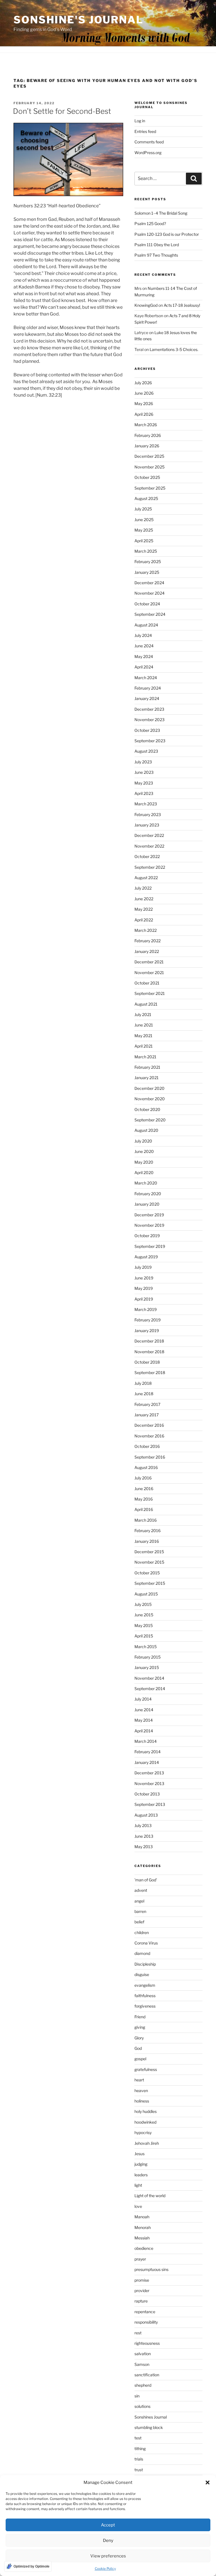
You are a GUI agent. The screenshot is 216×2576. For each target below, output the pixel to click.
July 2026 (143, 383)
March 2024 (146, 678)
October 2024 (147, 604)
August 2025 (146, 498)
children (142, 1932)
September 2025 (150, 488)
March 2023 (146, 804)
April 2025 (144, 541)
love (138, 2206)
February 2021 (147, 1067)
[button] (208, 2482)
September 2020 (150, 1120)
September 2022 (150, 867)
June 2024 (144, 646)
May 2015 (144, 1625)
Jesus (139, 2154)
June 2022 (144, 899)
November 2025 (149, 467)
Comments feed (149, 142)
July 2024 (143, 635)
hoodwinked (145, 2122)
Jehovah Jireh (147, 2143)
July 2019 (143, 1267)
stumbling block (149, 2427)
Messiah (142, 2238)
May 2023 (144, 783)
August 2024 (146, 625)
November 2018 (149, 1352)
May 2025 (144, 530)
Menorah (143, 2227)
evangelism (145, 1985)
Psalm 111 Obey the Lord (157, 245)
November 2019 (149, 1225)
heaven (141, 2091)
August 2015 (146, 1594)
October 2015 (147, 1573)
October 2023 (147, 730)
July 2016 (143, 1478)
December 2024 (149, 583)
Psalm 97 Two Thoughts (156, 255)
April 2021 (144, 1046)
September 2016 (150, 1457)
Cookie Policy (105, 2569)
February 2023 (148, 814)
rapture (141, 2301)
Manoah (142, 2217)
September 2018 (150, 1373)
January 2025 (147, 572)
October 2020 (147, 1109)
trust (139, 2470)
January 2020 (147, 1204)
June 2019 (144, 1278)
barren (140, 1911)
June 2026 (144, 393)
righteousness (147, 2343)
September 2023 (150, 741)
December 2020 (149, 1088)
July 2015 (143, 1604)
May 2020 (144, 1162)
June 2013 (144, 1836)
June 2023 (144, 772)
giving (140, 2027)
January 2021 (147, 1078)
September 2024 (150, 614)
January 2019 (147, 1331)
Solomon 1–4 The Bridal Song (161, 213)
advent (141, 1890)
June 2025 (144, 520)
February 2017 (147, 1404)
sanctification (147, 2375)
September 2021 (150, 993)
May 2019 (144, 1288)
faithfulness (145, 1996)
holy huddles (146, 2111)
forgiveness (145, 2006)
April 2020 (144, 1173)
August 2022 (146, 878)
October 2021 (147, 983)
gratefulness (146, 2069)
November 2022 (149, 846)
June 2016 (144, 1489)
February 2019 (148, 1320)
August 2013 (146, 1815)
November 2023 (149, 720)
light (138, 2185)
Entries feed (145, 131)
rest (138, 2333)
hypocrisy (143, 2132)
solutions (142, 2406)
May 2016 (144, 1499)
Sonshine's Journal (78, 20)
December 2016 (149, 1425)
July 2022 (143, 888)
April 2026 (144, 414)
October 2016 (147, 1446)
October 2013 (147, 1794)
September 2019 (150, 1246)
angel (139, 1901)
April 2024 (144, 667)
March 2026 (146, 425)
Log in (140, 121)
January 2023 (147, 825)
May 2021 (143, 1036)
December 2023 (149, 709)
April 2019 (144, 1299)
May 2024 (144, 656)
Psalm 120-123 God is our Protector (167, 234)
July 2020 (143, 1141)
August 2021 (146, 1004)
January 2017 (147, 1415)
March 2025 (146, 551)
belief (139, 1922)
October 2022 (147, 856)
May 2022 (144, 909)
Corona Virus (146, 1943)
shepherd (143, 2385)
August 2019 (146, 1257)
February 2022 (148, 941)
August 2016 (146, 1467)
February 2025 (148, 562)
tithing (140, 2449)
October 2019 (147, 1236)
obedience (144, 2248)
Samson (142, 2364)
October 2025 (147, 477)
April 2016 (144, 1509)
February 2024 (148, 688)
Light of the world (150, 2196)
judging (141, 2164)
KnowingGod (146, 305)
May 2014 (144, 1720)
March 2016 (146, 1520)
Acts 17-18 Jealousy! (182, 305)
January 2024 (147, 698)
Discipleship (145, 1964)
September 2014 (150, 1689)
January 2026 (147, 446)
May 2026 (144, 404)
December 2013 (149, 1773)
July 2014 (143, 1699)
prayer (140, 2259)
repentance (145, 2312)
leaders (141, 2175)
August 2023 (146, 751)
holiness (142, 2101)
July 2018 (143, 1383)
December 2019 (149, 1215)
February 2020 (148, 1194)
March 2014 (146, 1741)
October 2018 (147, 1362)
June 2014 (144, 1710)
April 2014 (144, 1731)
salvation (143, 2354)
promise (142, 2280)
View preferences (108, 2556)
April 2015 (144, 1636)
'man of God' (146, 1880)
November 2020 (150, 1099)
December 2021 (149, 962)
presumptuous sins (151, 2269)
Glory (139, 2038)
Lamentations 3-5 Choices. (174, 349)
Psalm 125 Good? (150, 224)
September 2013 (150, 1804)
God (138, 2048)
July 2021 (143, 1014)
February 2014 (148, 1752)
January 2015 (147, 1667)
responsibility (146, 2322)
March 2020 (146, 1183)
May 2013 (144, 1847)
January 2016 (147, 1541)
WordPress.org (148, 153)
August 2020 (146, 1130)
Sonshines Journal (151, 2417)
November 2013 (149, 1783)
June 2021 (144, 1025)
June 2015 (144, 1615)
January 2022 (147, 951)
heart (139, 2080)
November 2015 (149, 1562)
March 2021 (145, 1057)
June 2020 (144, 1151)
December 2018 (149, 1341)
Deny (108, 2541)
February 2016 (148, 1531)
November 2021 (149, 973)
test (138, 2438)
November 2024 (149, 593)
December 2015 (149, 1552)
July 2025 (143, 509)
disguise (142, 1974)
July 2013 (143, 1825)
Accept (108, 2525)
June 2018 (144, 1394)
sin (137, 2396)
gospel (140, 2059)
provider (142, 2291)
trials (139, 2459)
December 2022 (149, 835)
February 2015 (148, 1657)
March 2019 (146, 1309)
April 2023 (144, 793)
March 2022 (146, 930)
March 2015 (146, 1647)
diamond (142, 1953)
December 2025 (149, 456)
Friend (140, 2017)
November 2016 (149, 1436)
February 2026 (148, 435)
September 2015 (150, 1583)
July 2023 (143, 762)
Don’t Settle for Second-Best (62, 111)
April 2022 (144, 920)
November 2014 (149, 1678)
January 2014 (147, 1762)
